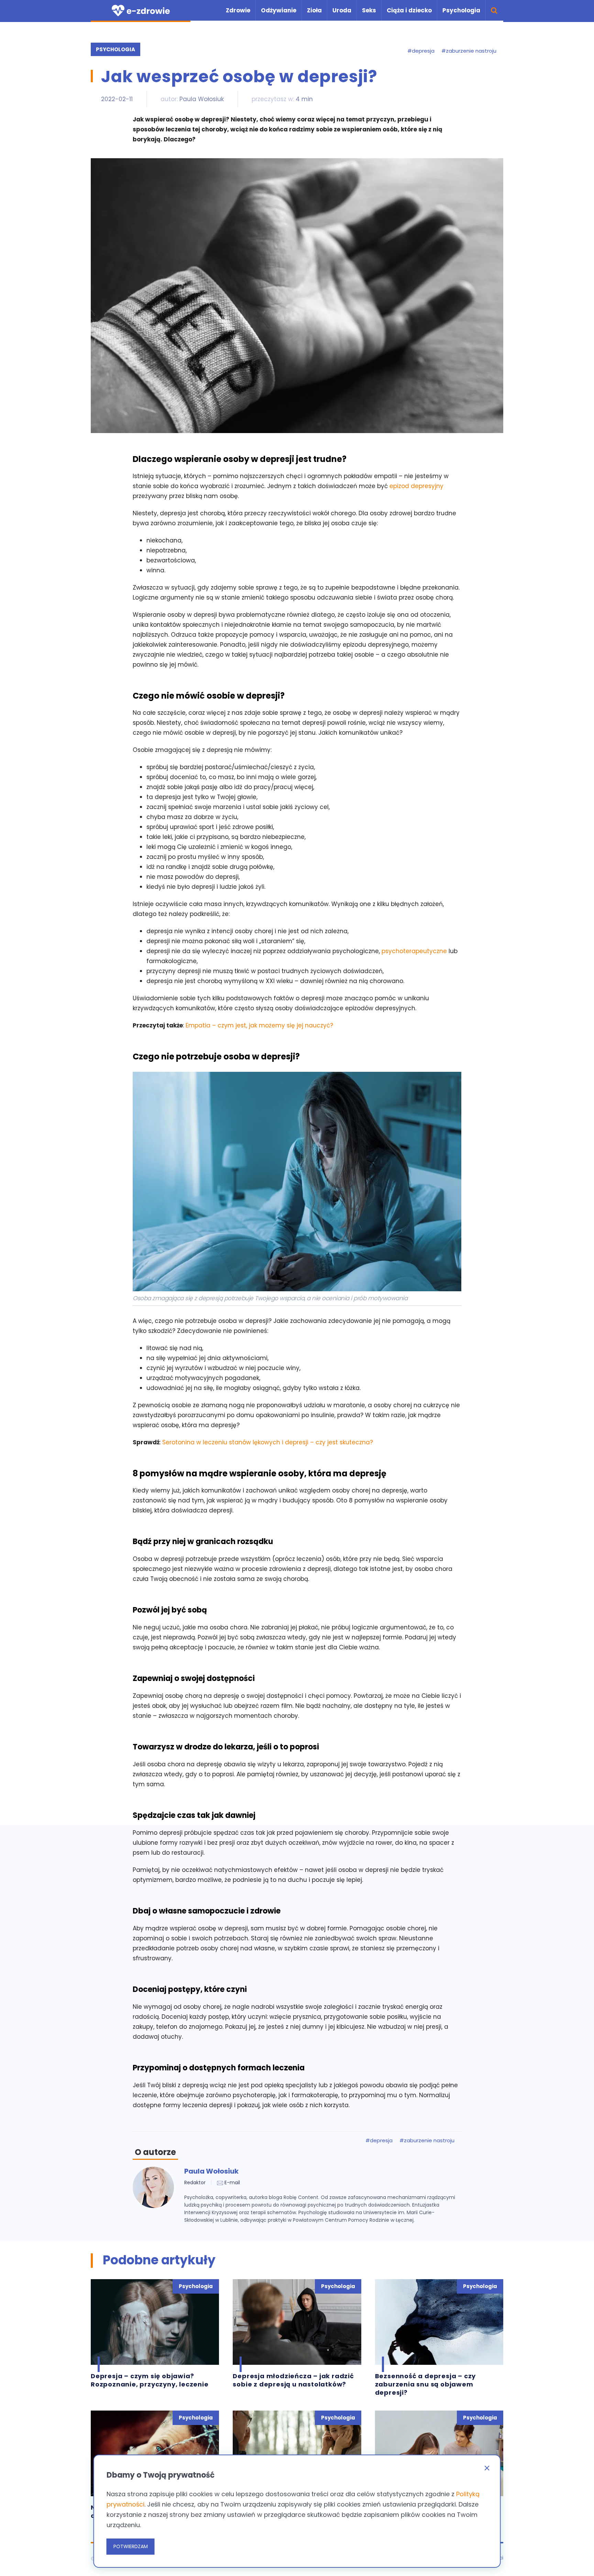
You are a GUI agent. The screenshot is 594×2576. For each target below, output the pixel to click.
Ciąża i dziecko (409, 10)
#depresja (421, 51)
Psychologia (461, 10)
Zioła (314, 10)
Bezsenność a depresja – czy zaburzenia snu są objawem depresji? (426, 2384)
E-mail (232, 2182)
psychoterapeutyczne (414, 951)
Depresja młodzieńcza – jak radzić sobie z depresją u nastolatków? (293, 2380)
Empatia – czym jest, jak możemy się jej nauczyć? (259, 1025)
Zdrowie (238, 10)
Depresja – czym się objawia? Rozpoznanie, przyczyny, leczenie (150, 2380)
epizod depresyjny (416, 486)
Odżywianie (279, 10)
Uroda (342, 10)
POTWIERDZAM (131, 2546)
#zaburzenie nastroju (469, 51)
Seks (369, 10)
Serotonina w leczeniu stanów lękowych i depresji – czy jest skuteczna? (268, 1442)
